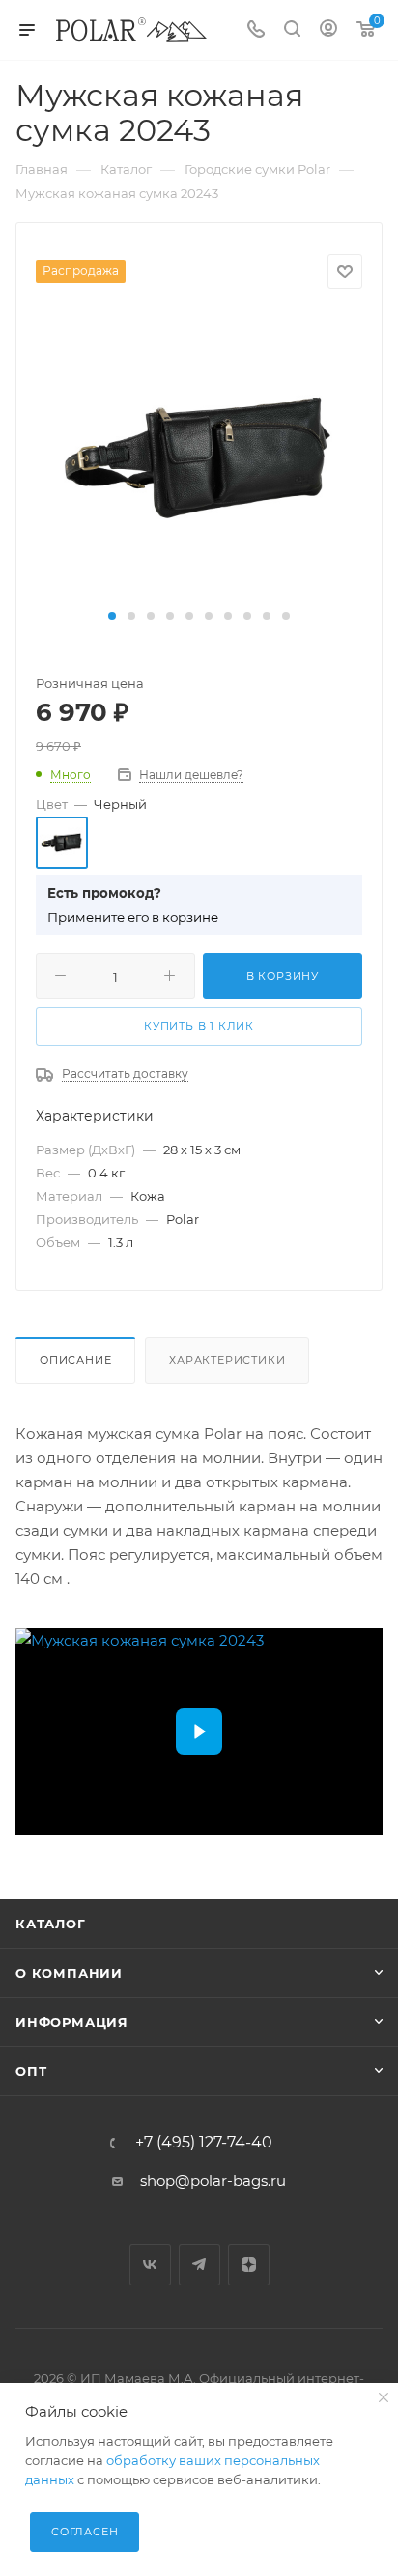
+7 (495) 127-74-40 (204, 2143)
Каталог (51, 1924)
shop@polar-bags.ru (213, 2181)
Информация (72, 2022)
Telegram (199, 2265)
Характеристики (227, 1360)
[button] (112, 616)
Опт (31, 2071)
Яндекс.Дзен (249, 2265)
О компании (69, 1973)
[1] (199, 456)
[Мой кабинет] (328, 30)
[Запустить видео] (199, 1731)
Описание (75, 1360)
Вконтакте (150, 2265)
